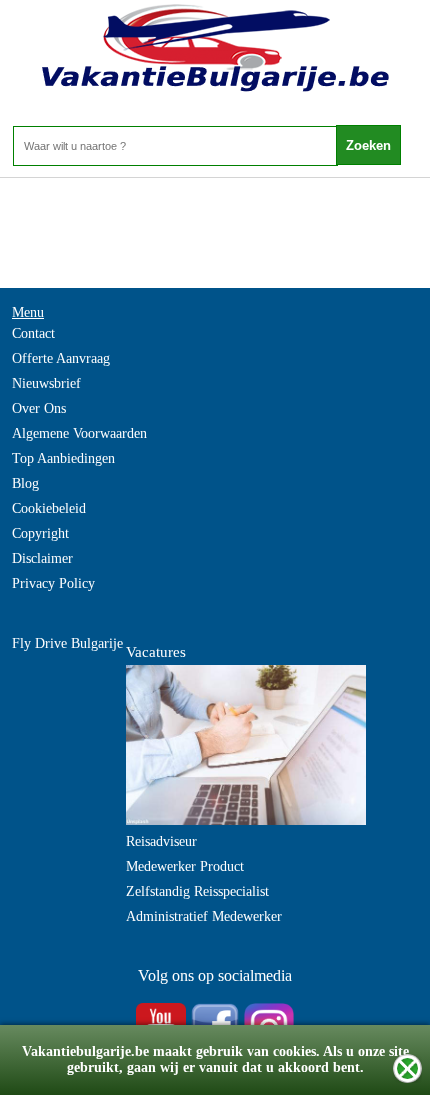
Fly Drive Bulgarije (67, 643)
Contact (33, 333)
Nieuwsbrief (46, 383)
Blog (25, 483)
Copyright (40, 533)
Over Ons (39, 408)
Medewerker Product (185, 866)
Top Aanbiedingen (63, 458)
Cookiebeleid (49, 508)
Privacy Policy (53, 583)
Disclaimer (42, 558)
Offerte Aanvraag (61, 358)
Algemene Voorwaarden (79, 433)
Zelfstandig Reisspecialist (197, 891)
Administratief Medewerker (204, 916)
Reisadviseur (161, 841)
